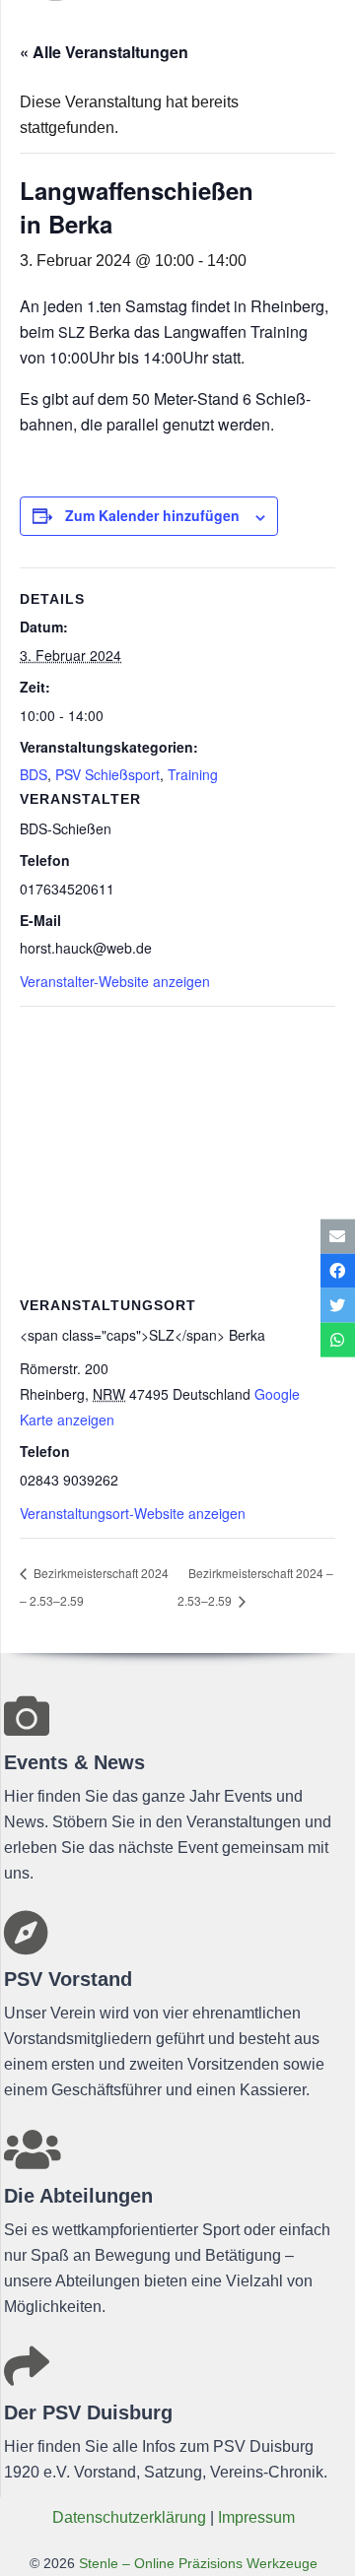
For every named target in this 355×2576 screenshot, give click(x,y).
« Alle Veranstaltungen (104, 52)
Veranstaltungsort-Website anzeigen (133, 1513)
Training (193, 774)
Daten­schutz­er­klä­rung (129, 2517)
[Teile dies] (338, 1270)
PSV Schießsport (107, 774)
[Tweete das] (338, 1306)
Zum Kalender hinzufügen (152, 515)
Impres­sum (256, 2517)
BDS (34, 774)
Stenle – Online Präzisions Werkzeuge (196, 2563)
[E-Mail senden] (338, 1236)
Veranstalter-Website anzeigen (115, 981)
